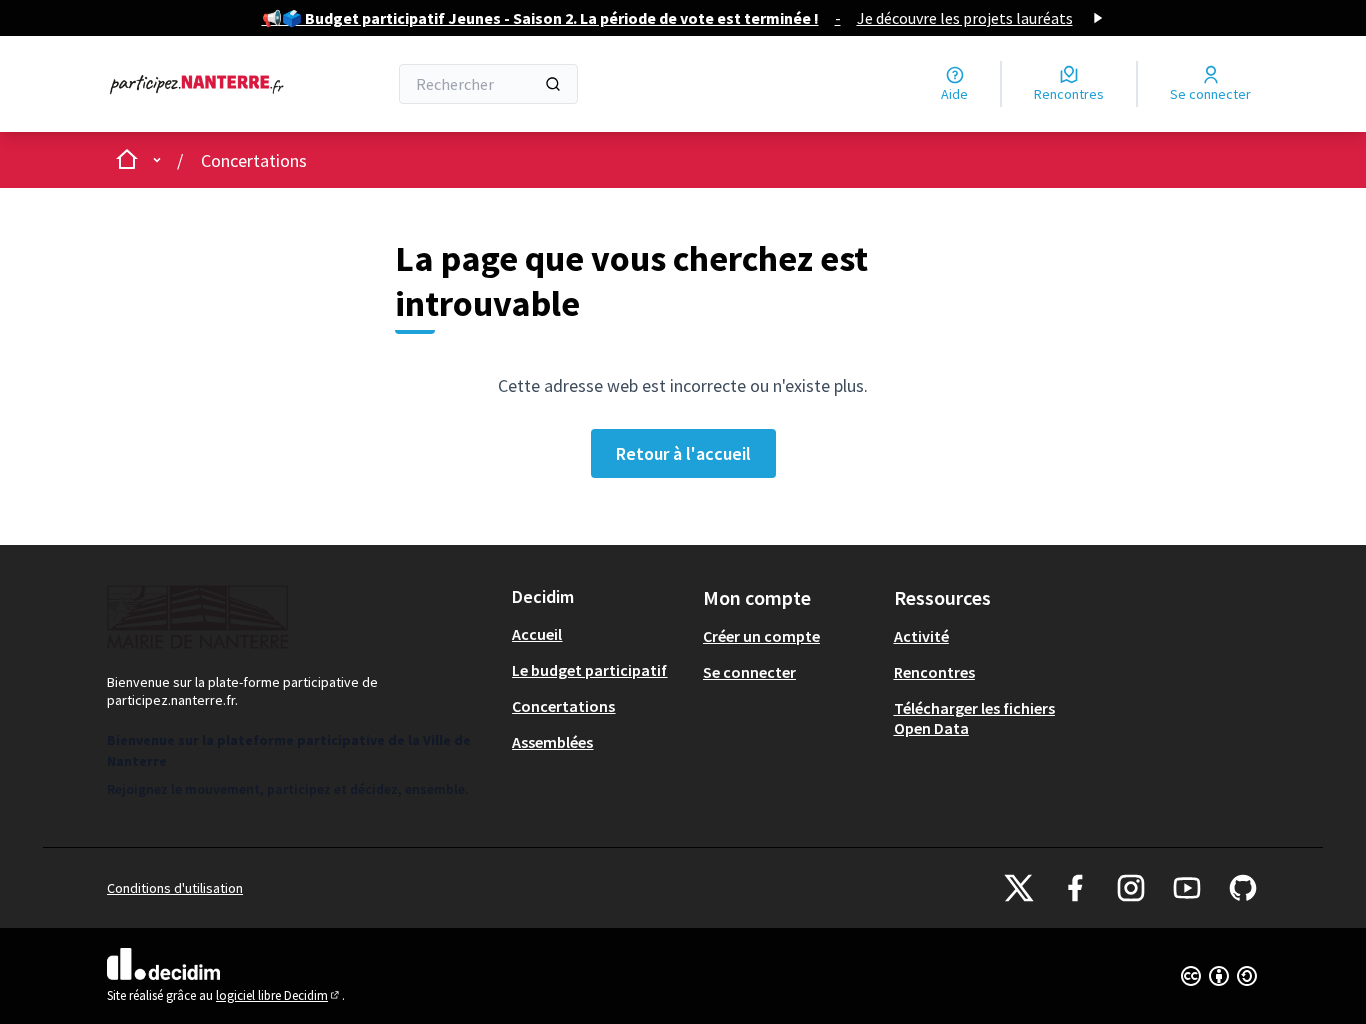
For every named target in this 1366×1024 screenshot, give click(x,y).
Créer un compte (761, 636)
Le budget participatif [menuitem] (589, 670)
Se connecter (749, 672)
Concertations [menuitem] (563, 706)
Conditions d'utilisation (175, 888)
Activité (921, 636)
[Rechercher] (553, 84)
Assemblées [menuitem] (552, 742)
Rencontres (934, 672)
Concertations (254, 160)
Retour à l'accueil (683, 453)
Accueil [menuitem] (537, 634)
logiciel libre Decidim (279, 995)
